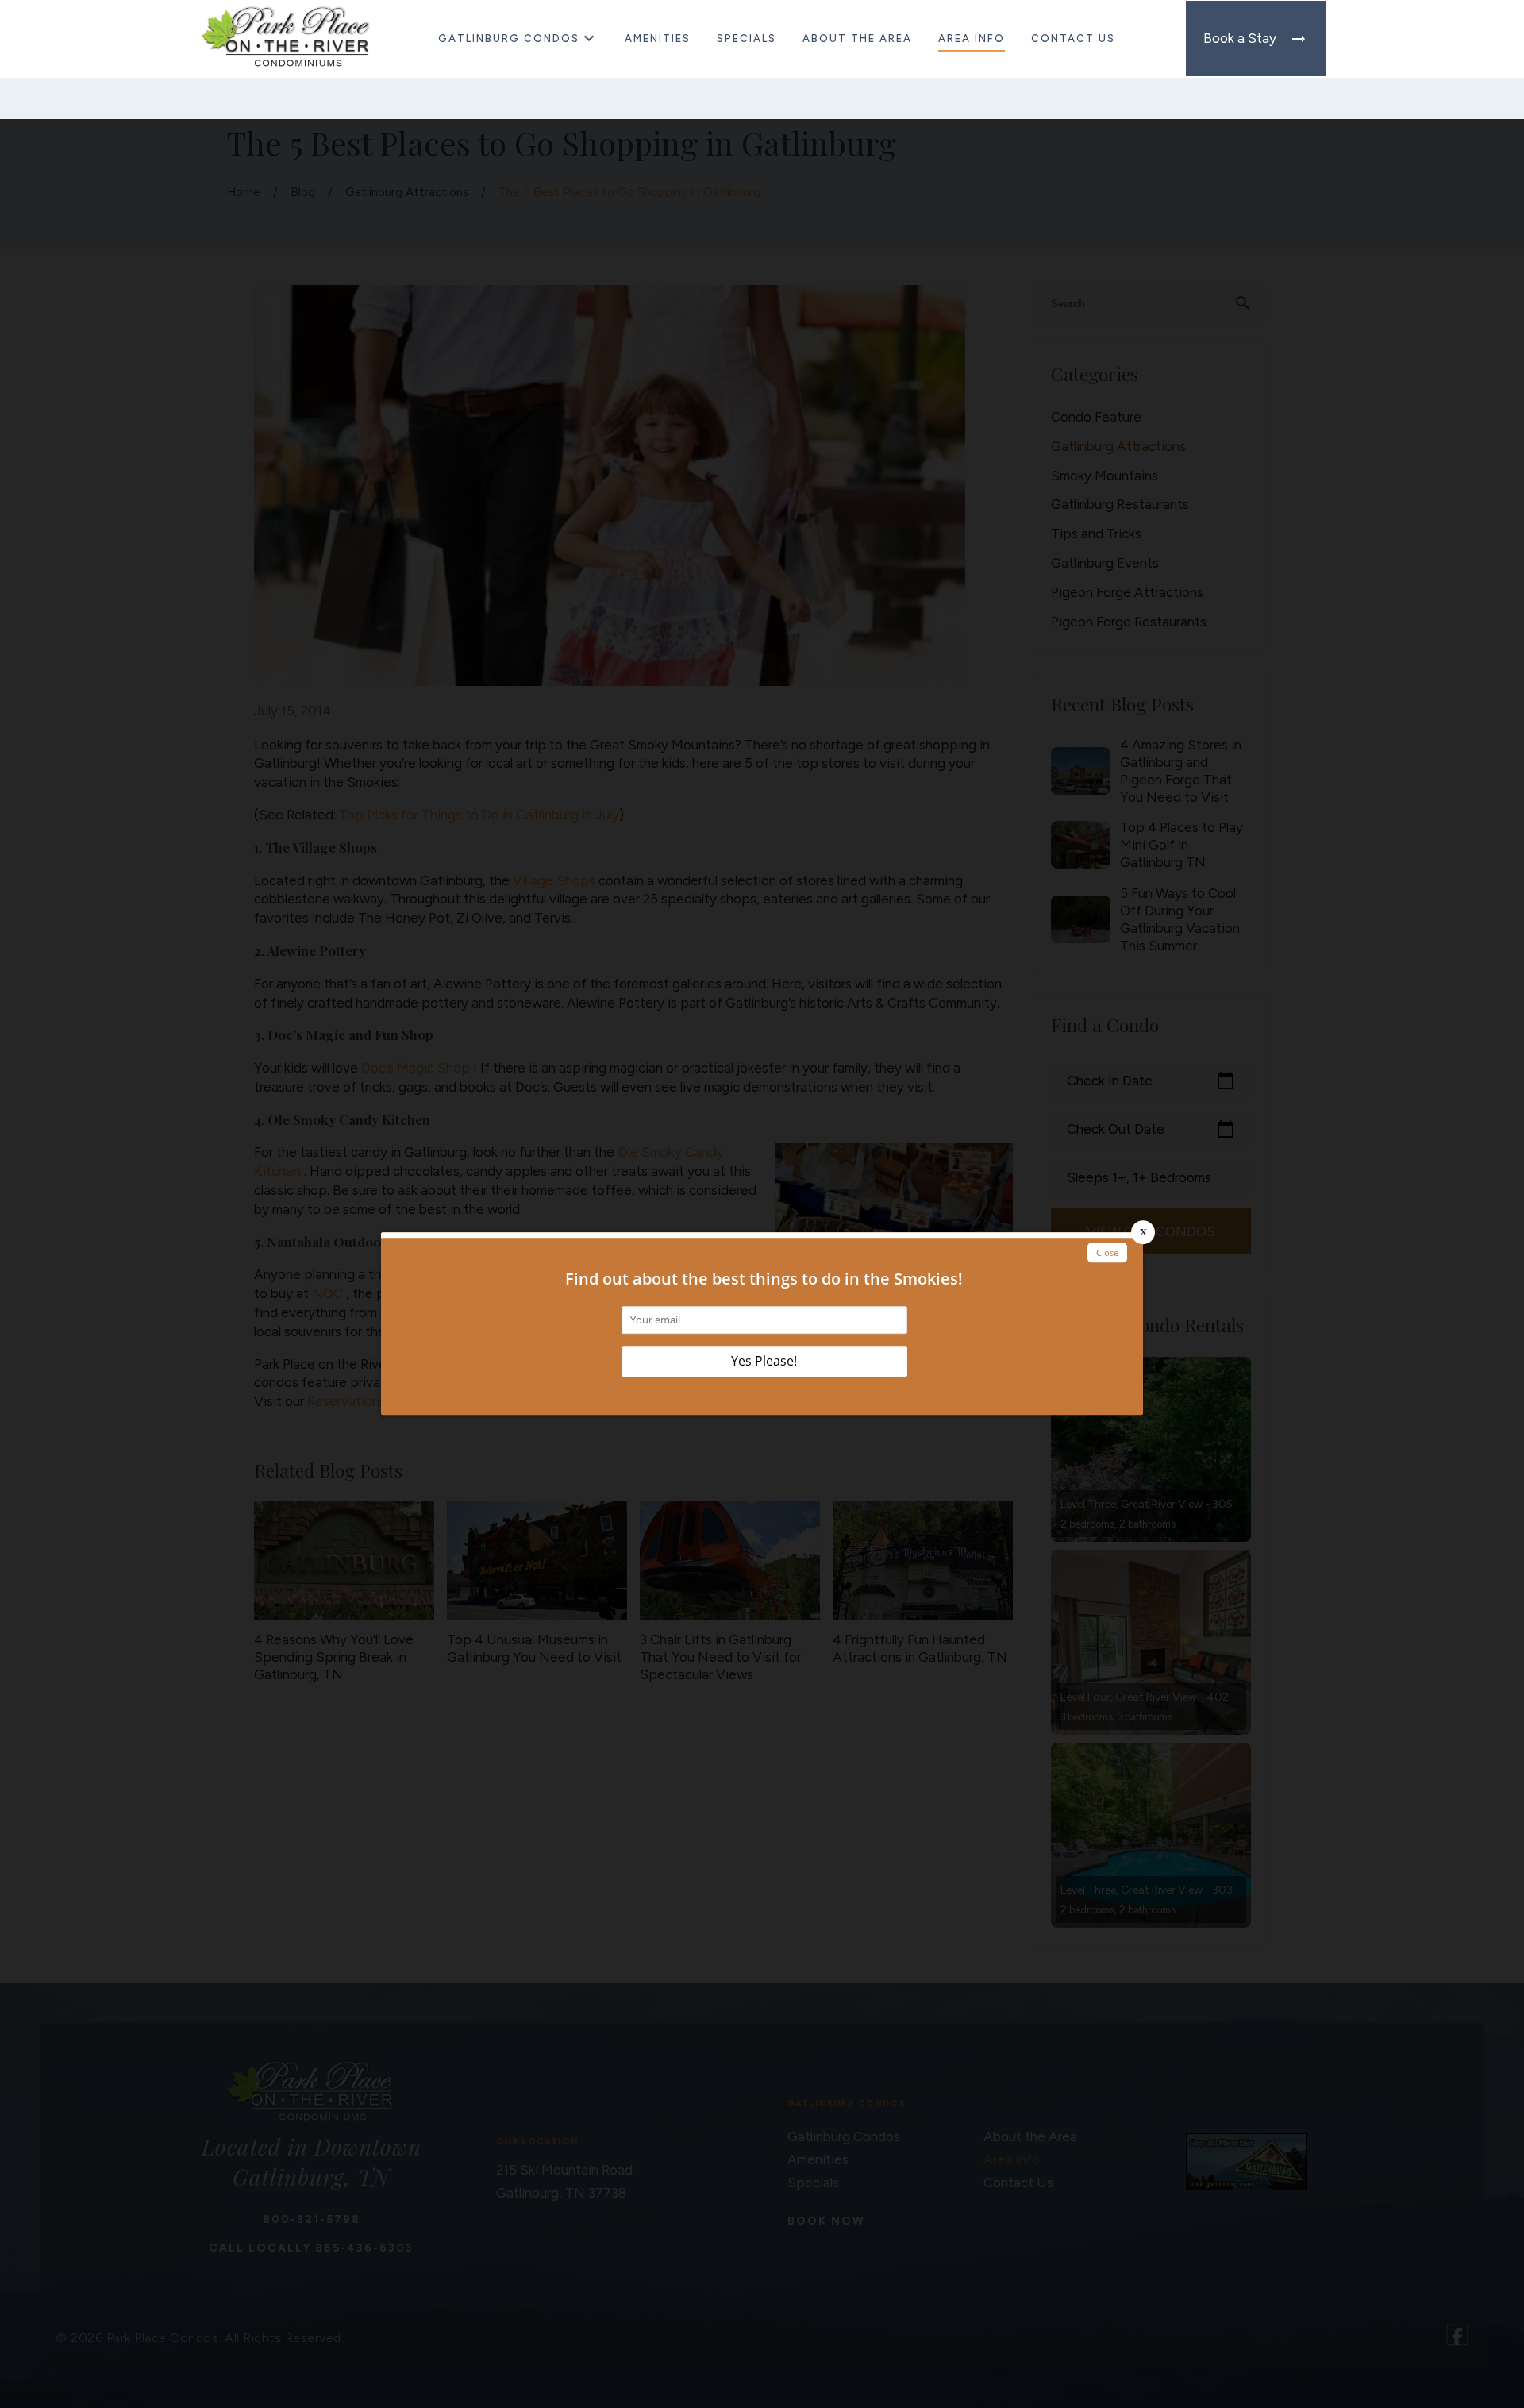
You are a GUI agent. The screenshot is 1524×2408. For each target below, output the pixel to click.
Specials (747, 39)
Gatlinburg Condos (509, 39)
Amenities (658, 39)
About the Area (857, 39)
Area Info (972, 39)
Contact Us (1073, 39)
